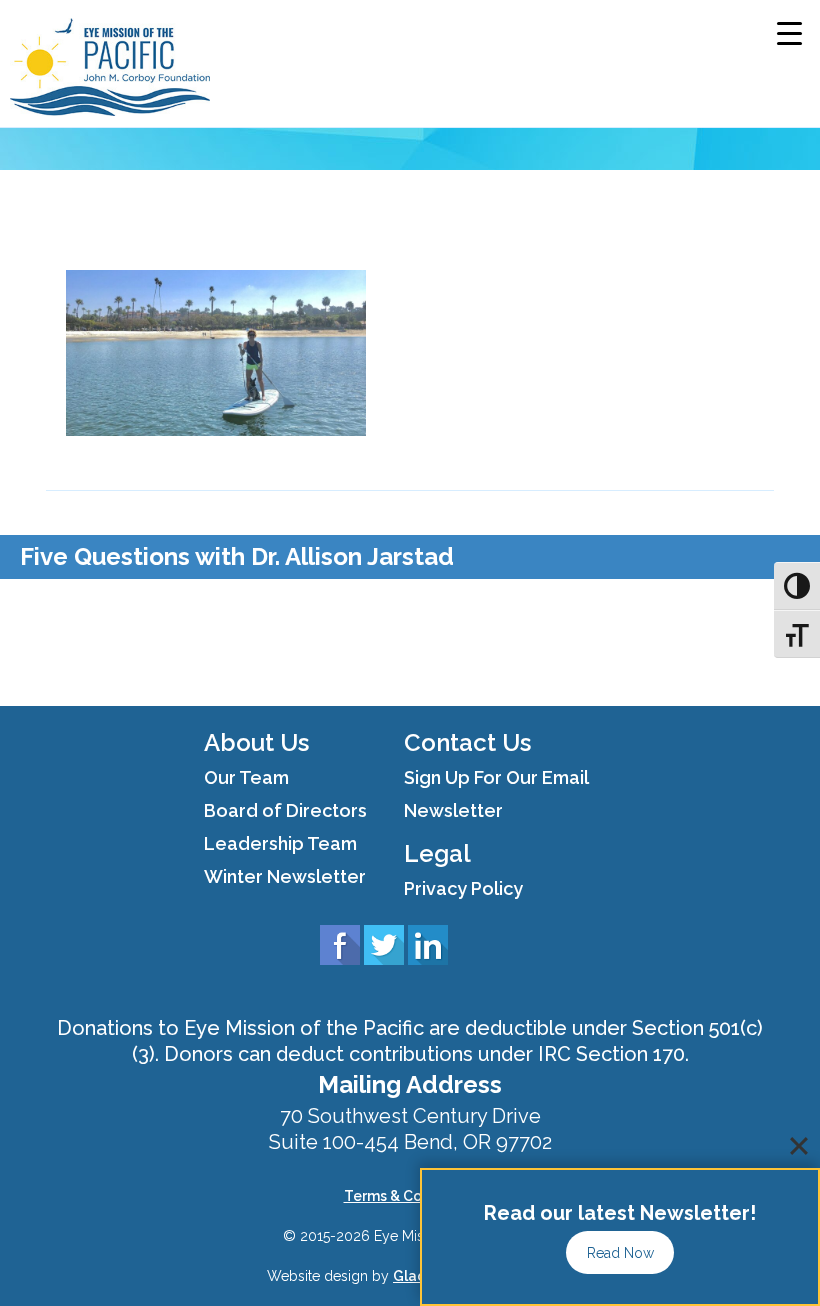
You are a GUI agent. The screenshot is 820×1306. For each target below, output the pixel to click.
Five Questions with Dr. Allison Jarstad (237, 556)
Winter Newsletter (285, 876)
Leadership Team (280, 843)
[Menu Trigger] (789, 32)
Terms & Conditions (410, 1196)
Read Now (620, 1253)
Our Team (246, 777)
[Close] (799, 1146)
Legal (437, 853)
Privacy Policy (463, 888)
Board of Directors (285, 810)
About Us (256, 742)
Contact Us (467, 742)
